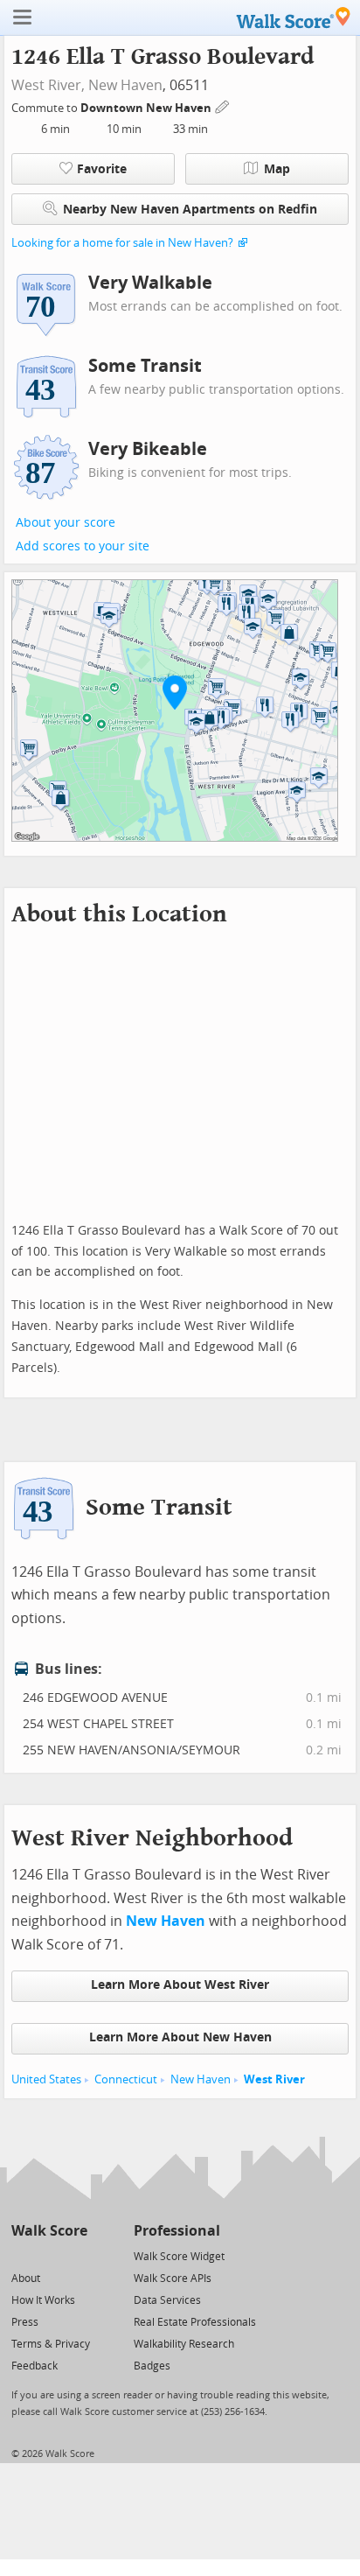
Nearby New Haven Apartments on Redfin (190, 210)
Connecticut (126, 2079)
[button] (175, 692)
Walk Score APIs (173, 2278)
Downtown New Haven (147, 108)
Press (25, 2322)
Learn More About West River (180, 1985)
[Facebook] (48, 2255)
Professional (177, 2231)
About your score (66, 523)
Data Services (167, 2300)
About (26, 2278)
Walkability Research (184, 2344)
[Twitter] (21, 2255)
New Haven (125, 85)
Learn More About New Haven (180, 2037)
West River (274, 2079)
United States (46, 2079)
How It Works (43, 2300)
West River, (48, 85)
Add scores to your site (83, 546)
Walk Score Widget (179, 2257)
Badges (152, 2366)
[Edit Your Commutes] (223, 105)
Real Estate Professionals (195, 2322)
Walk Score (49, 2231)
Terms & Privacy (51, 2344)
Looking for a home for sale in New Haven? (122, 243)
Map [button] (277, 169)
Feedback (35, 2366)
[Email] (76, 2255)
